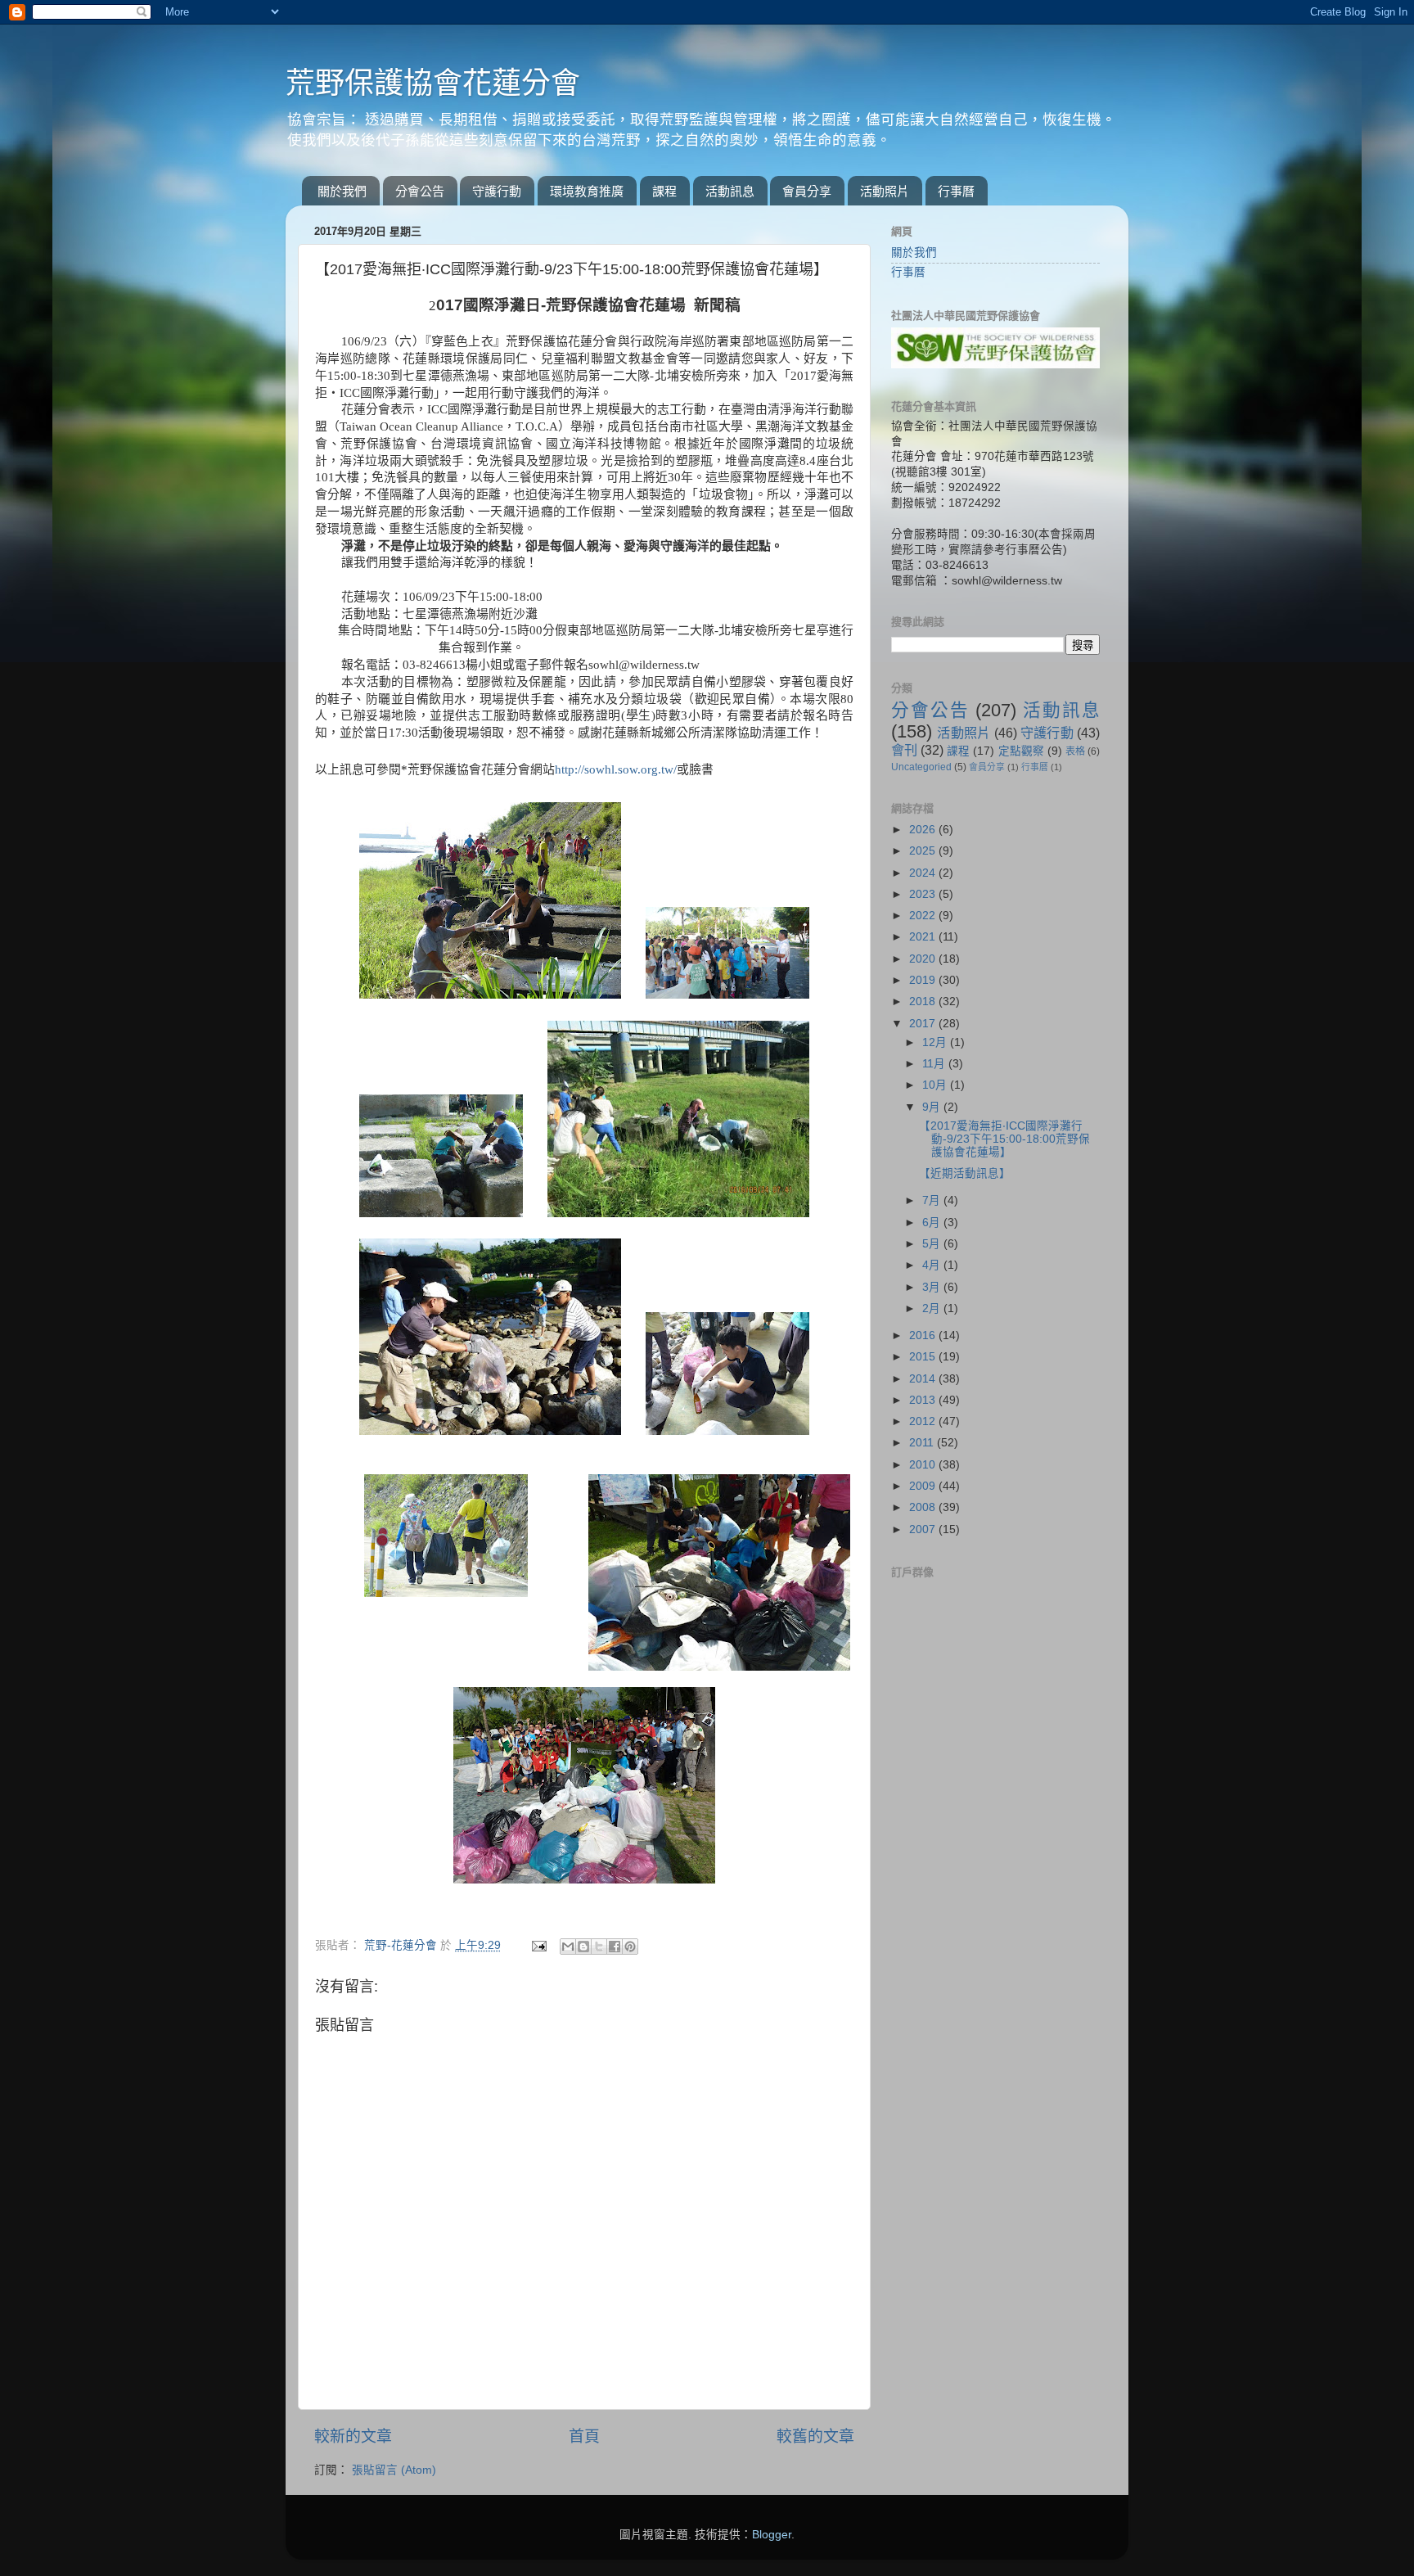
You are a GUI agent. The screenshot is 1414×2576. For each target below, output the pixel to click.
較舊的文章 (815, 2436)
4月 (933, 1265)
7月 (933, 1200)
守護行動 (497, 191)
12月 (936, 1042)
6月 (933, 1223)
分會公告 (420, 191)
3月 (933, 1287)
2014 (924, 1379)
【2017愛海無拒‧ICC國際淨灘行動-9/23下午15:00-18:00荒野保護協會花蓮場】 (1004, 1139)
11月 (935, 1064)
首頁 (584, 2436)
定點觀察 (1021, 751)
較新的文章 (353, 2436)
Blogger (772, 2535)
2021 (924, 937)
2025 (924, 851)
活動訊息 (730, 191)
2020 (924, 959)
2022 (924, 916)
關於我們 (342, 191)
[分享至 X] (599, 1947)
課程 (664, 191)
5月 (933, 1244)
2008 (924, 1507)
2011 (923, 1443)
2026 (924, 830)
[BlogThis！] (583, 1947)
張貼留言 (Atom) (394, 2470)
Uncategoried (921, 767)
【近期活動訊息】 (965, 1173)
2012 (924, 1421)
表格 (1075, 751)
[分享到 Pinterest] (630, 1947)
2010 (924, 1465)
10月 (936, 1085)
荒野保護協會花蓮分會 (433, 83)
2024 (924, 873)
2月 (933, 1308)
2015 (924, 1357)
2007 (924, 1529)
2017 (924, 1024)
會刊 (904, 750)
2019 (924, 980)
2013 (924, 1400)
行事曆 (956, 191)
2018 (924, 1002)
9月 (933, 1107)
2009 (924, 1486)
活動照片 (885, 191)
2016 (924, 1335)
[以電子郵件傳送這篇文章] (568, 1947)
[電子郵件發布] (538, 1945)
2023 (924, 894)
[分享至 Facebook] (615, 1947)
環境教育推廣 (587, 191)
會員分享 (807, 191)
